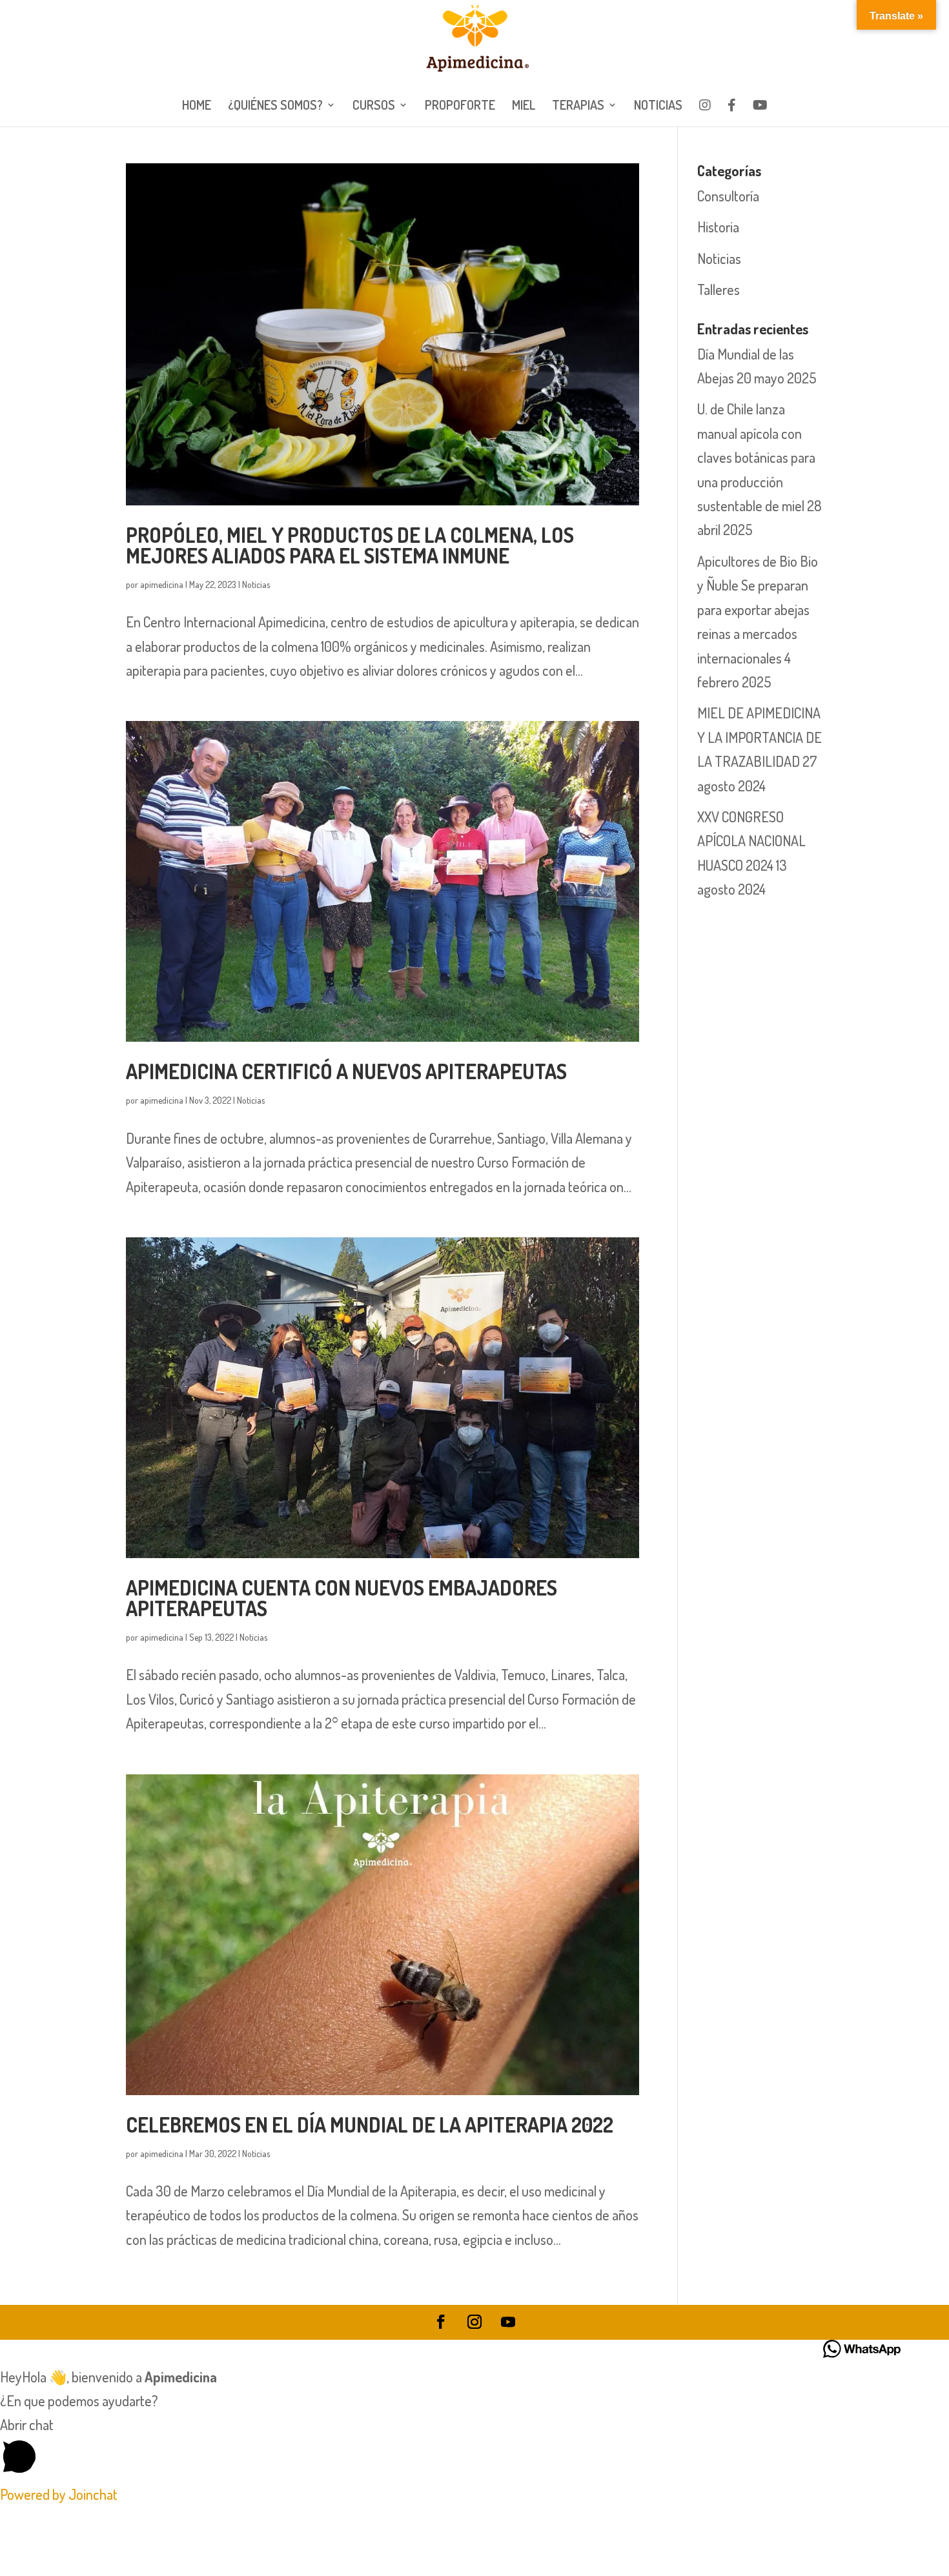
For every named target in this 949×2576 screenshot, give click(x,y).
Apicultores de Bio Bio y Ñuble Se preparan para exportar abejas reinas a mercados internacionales (758, 609)
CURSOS (374, 106)
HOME (197, 106)
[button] (474, 2448)
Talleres (719, 289)
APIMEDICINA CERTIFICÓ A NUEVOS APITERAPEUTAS (346, 1071)
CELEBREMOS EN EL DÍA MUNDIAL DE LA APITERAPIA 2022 (370, 2125)
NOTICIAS (658, 106)
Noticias (256, 584)
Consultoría (728, 196)
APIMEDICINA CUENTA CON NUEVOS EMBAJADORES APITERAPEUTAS (342, 1598)
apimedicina (162, 584)
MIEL (524, 106)
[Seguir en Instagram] (474, 2322)
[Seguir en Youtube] (508, 2322)
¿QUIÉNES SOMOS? (275, 106)
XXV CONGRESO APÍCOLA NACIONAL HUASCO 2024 (751, 841)
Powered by (59, 2494)
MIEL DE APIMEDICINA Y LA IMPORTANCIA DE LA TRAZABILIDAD (760, 737)
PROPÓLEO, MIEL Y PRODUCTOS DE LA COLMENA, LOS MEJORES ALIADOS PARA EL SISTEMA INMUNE (350, 545)
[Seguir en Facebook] (441, 2322)
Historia (718, 227)
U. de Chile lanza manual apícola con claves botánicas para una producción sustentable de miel (756, 457)
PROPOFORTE (460, 106)
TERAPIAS (578, 106)
